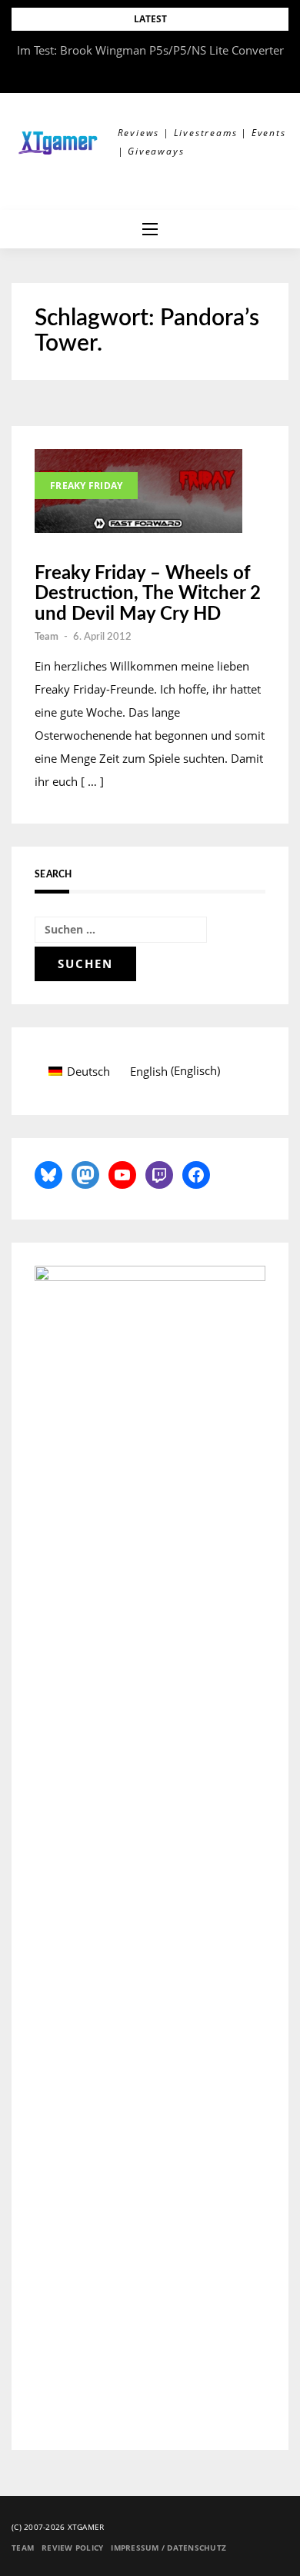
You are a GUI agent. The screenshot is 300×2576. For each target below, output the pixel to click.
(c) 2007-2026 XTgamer (58, 2527)
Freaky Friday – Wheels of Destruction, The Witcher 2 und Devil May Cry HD (148, 594)
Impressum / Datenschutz (168, 2548)
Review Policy (72, 2548)
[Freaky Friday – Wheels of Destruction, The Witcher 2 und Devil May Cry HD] (138, 491)
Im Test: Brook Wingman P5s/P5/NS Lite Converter (150, 50)
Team (47, 637)
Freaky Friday (86, 486)
